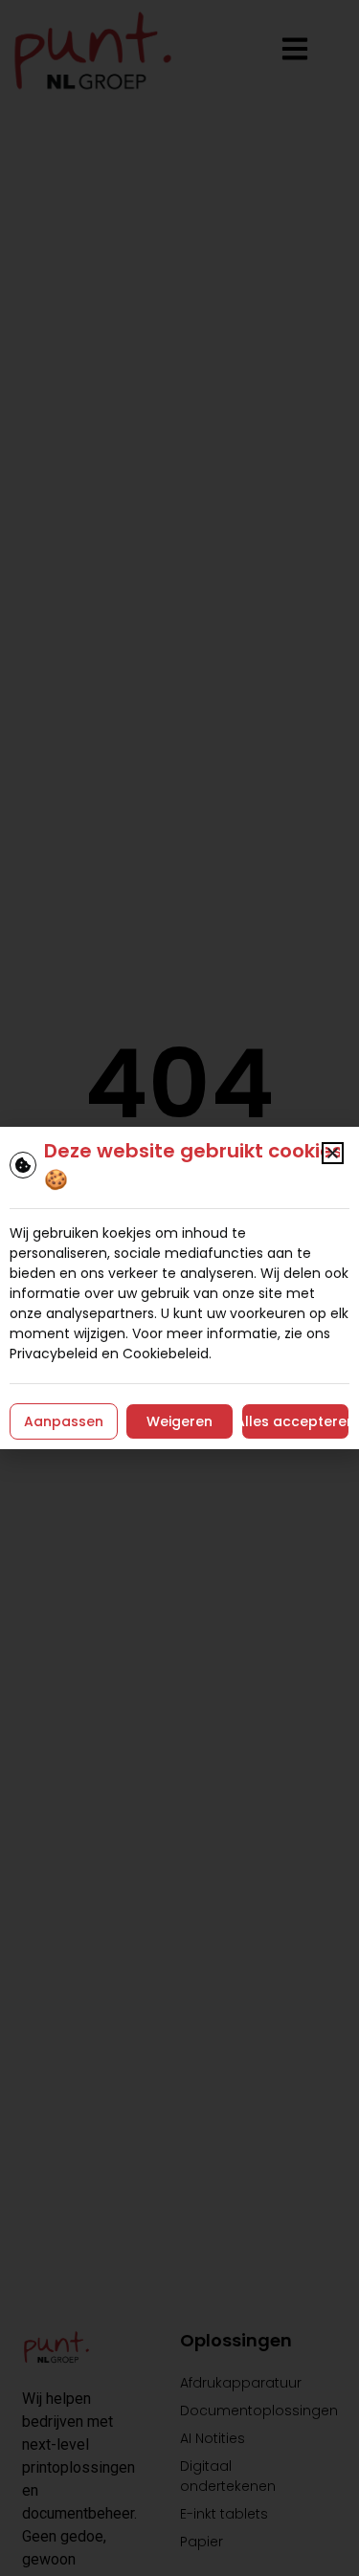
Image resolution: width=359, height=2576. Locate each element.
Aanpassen (64, 1421)
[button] (333, 1153)
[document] (179, 1288)
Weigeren (179, 1421)
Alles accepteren (295, 1421)
